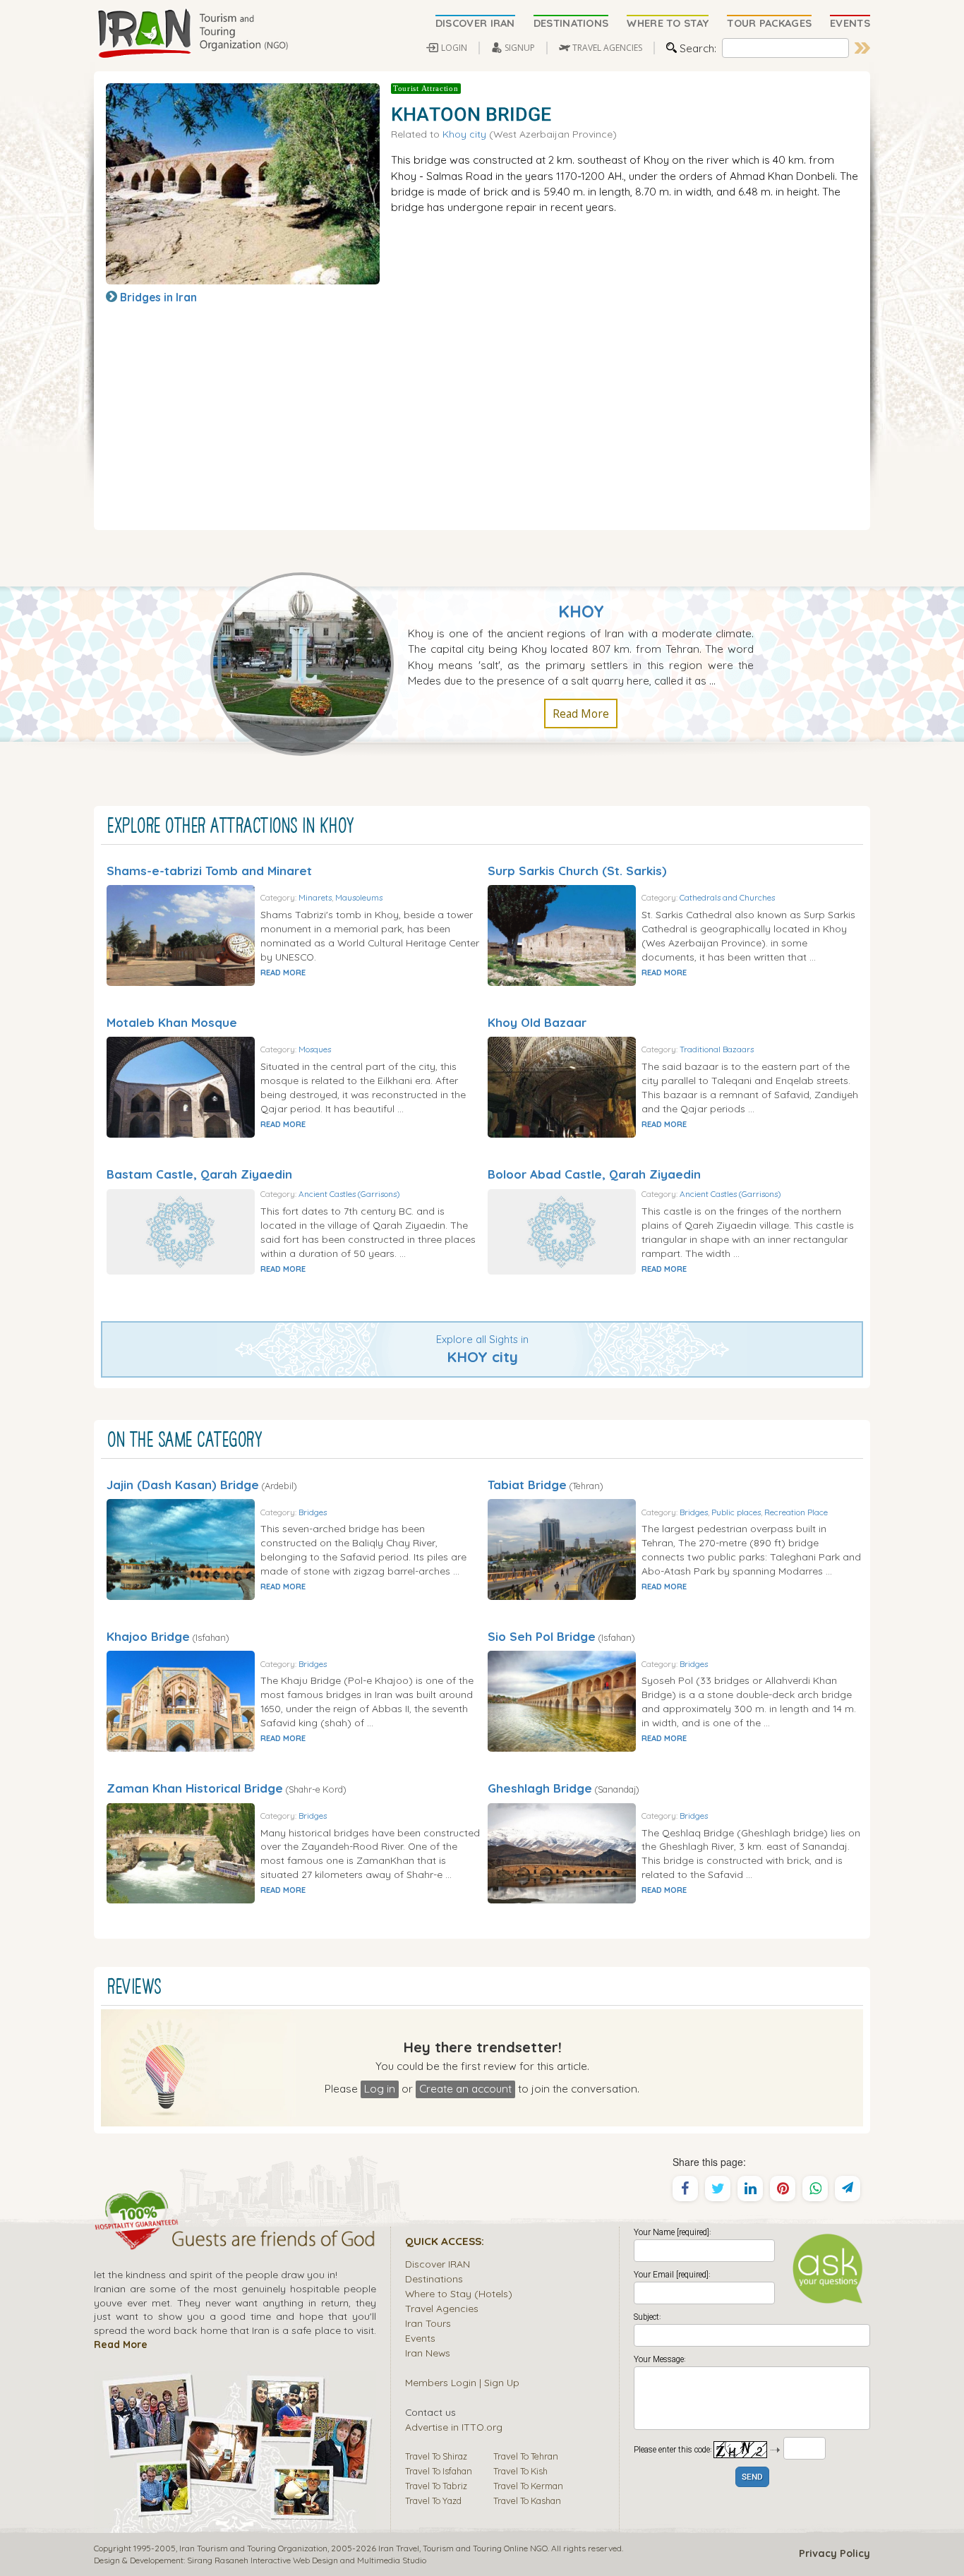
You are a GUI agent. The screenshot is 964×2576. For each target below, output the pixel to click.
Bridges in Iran (158, 297)
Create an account (465, 2088)
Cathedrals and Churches (727, 897)
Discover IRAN (438, 2264)
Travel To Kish (520, 2471)
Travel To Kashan (527, 2500)
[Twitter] (718, 2189)
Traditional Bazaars (717, 1049)
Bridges (313, 1512)
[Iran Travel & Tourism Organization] (193, 34)
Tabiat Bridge (527, 1485)
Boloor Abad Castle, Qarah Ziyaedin (594, 1174)
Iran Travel (399, 2548)
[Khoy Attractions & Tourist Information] (309, 663)
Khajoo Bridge (148, 1636)
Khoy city (464, 134)
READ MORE (283, 973)
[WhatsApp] (815, 2189)
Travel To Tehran (526, 2456)
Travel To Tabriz (436, 2486)
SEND (752, 2478)
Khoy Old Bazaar (537, 1022)
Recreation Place (796, 1512)
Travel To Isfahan (439, 2471)
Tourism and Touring (462, 2548)
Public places (736, 1512)
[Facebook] (685, 2189)
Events (420, 2338)
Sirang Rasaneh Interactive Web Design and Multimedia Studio (307, 2560)
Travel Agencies (442, 2308)
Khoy (581, 612)
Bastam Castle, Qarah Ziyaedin (199, 1174)
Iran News (428, 2353)
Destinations (434, 2279)
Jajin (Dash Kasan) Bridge (183, 1485)
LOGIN (454, 48)
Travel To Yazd (433, 2500)
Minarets (315, 897)
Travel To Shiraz (436, 2456)
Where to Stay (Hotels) (459, 2293)
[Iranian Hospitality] (235, 2241)
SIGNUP (520, 48)
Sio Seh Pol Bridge (542, 1636)
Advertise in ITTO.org (454, 2427)
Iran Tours (428, 2323)
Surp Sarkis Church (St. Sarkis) (577, 871)
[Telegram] (848, 2189)
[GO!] (862, 48)
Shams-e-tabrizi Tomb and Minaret (209, 871)
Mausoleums (359, 897)
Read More (581, 714)
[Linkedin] (750, 2189)
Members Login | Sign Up (462, 2382)
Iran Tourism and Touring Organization (253, 2548)
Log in (380, 2088)
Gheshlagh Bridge (540, 1788)
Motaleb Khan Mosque (172, 1022)
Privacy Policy (835, 2553)
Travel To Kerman (528, 2486)
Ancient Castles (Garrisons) (349, 1194)
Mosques (315, 1049)
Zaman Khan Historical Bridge (195, 1788)
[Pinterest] (783, 2189)
